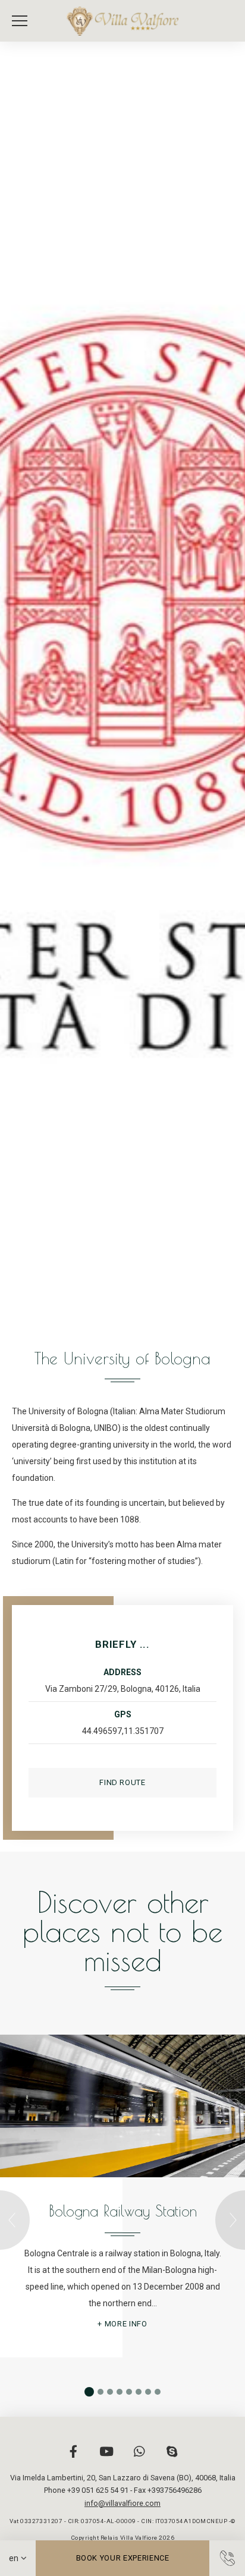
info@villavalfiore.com (122, 2503)
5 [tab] (129, 2392)
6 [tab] (139, 2392)
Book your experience (123, 2558)
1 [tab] (89, 2392)
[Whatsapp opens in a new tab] (139, 2458)
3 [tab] (110, 2392)
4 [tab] (120, 2392)
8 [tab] (158, 2392)
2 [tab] (100, 2392)
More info (126, 2324)
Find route (122, 1782)
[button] (23, 21)
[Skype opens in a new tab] (172, 2458)
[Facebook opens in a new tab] (74, 2458)
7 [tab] (148, 2392)
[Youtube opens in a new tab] (106, 2458)
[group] (122, 686)
